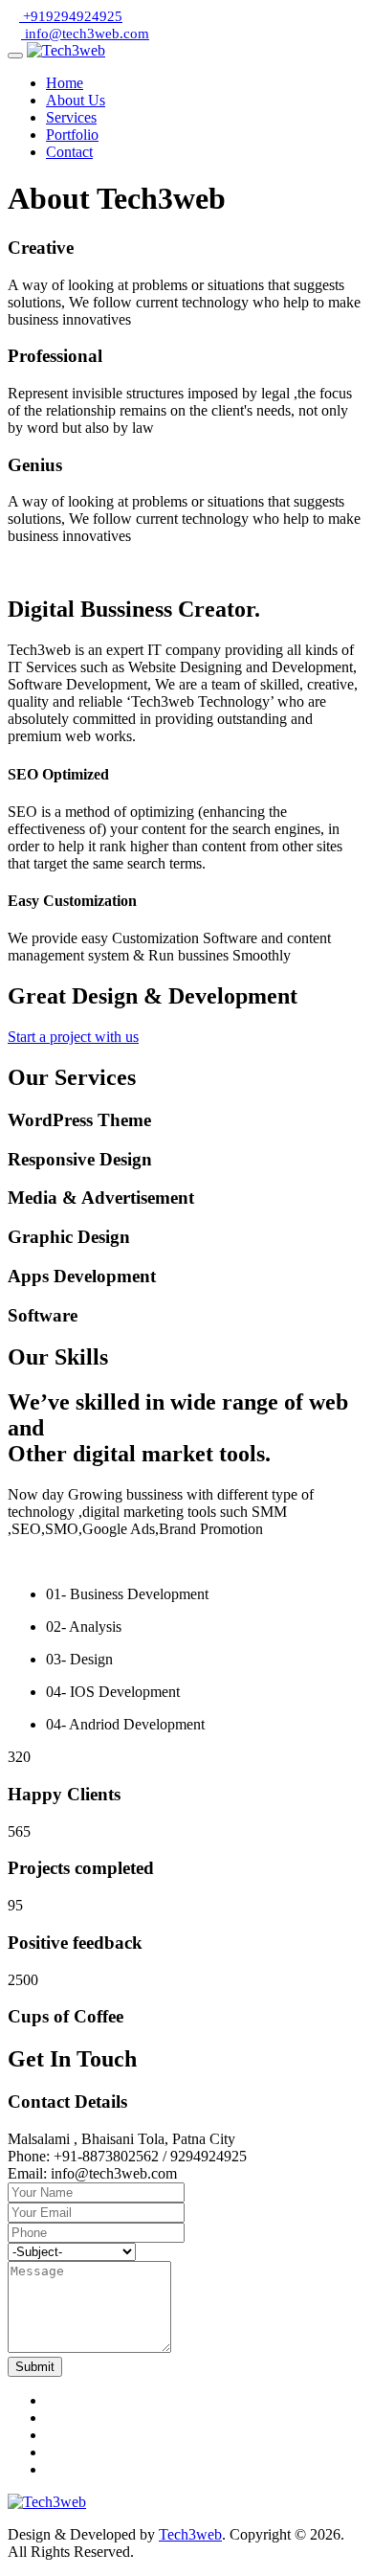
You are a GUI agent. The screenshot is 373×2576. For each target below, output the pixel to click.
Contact (69, 152)
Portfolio (72, 135)
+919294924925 (71, 16)
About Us (76, 100)
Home (65, 83)
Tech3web (190, 2534)
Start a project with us (73, 1037)
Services (71, 117)
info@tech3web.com (85, 34)
